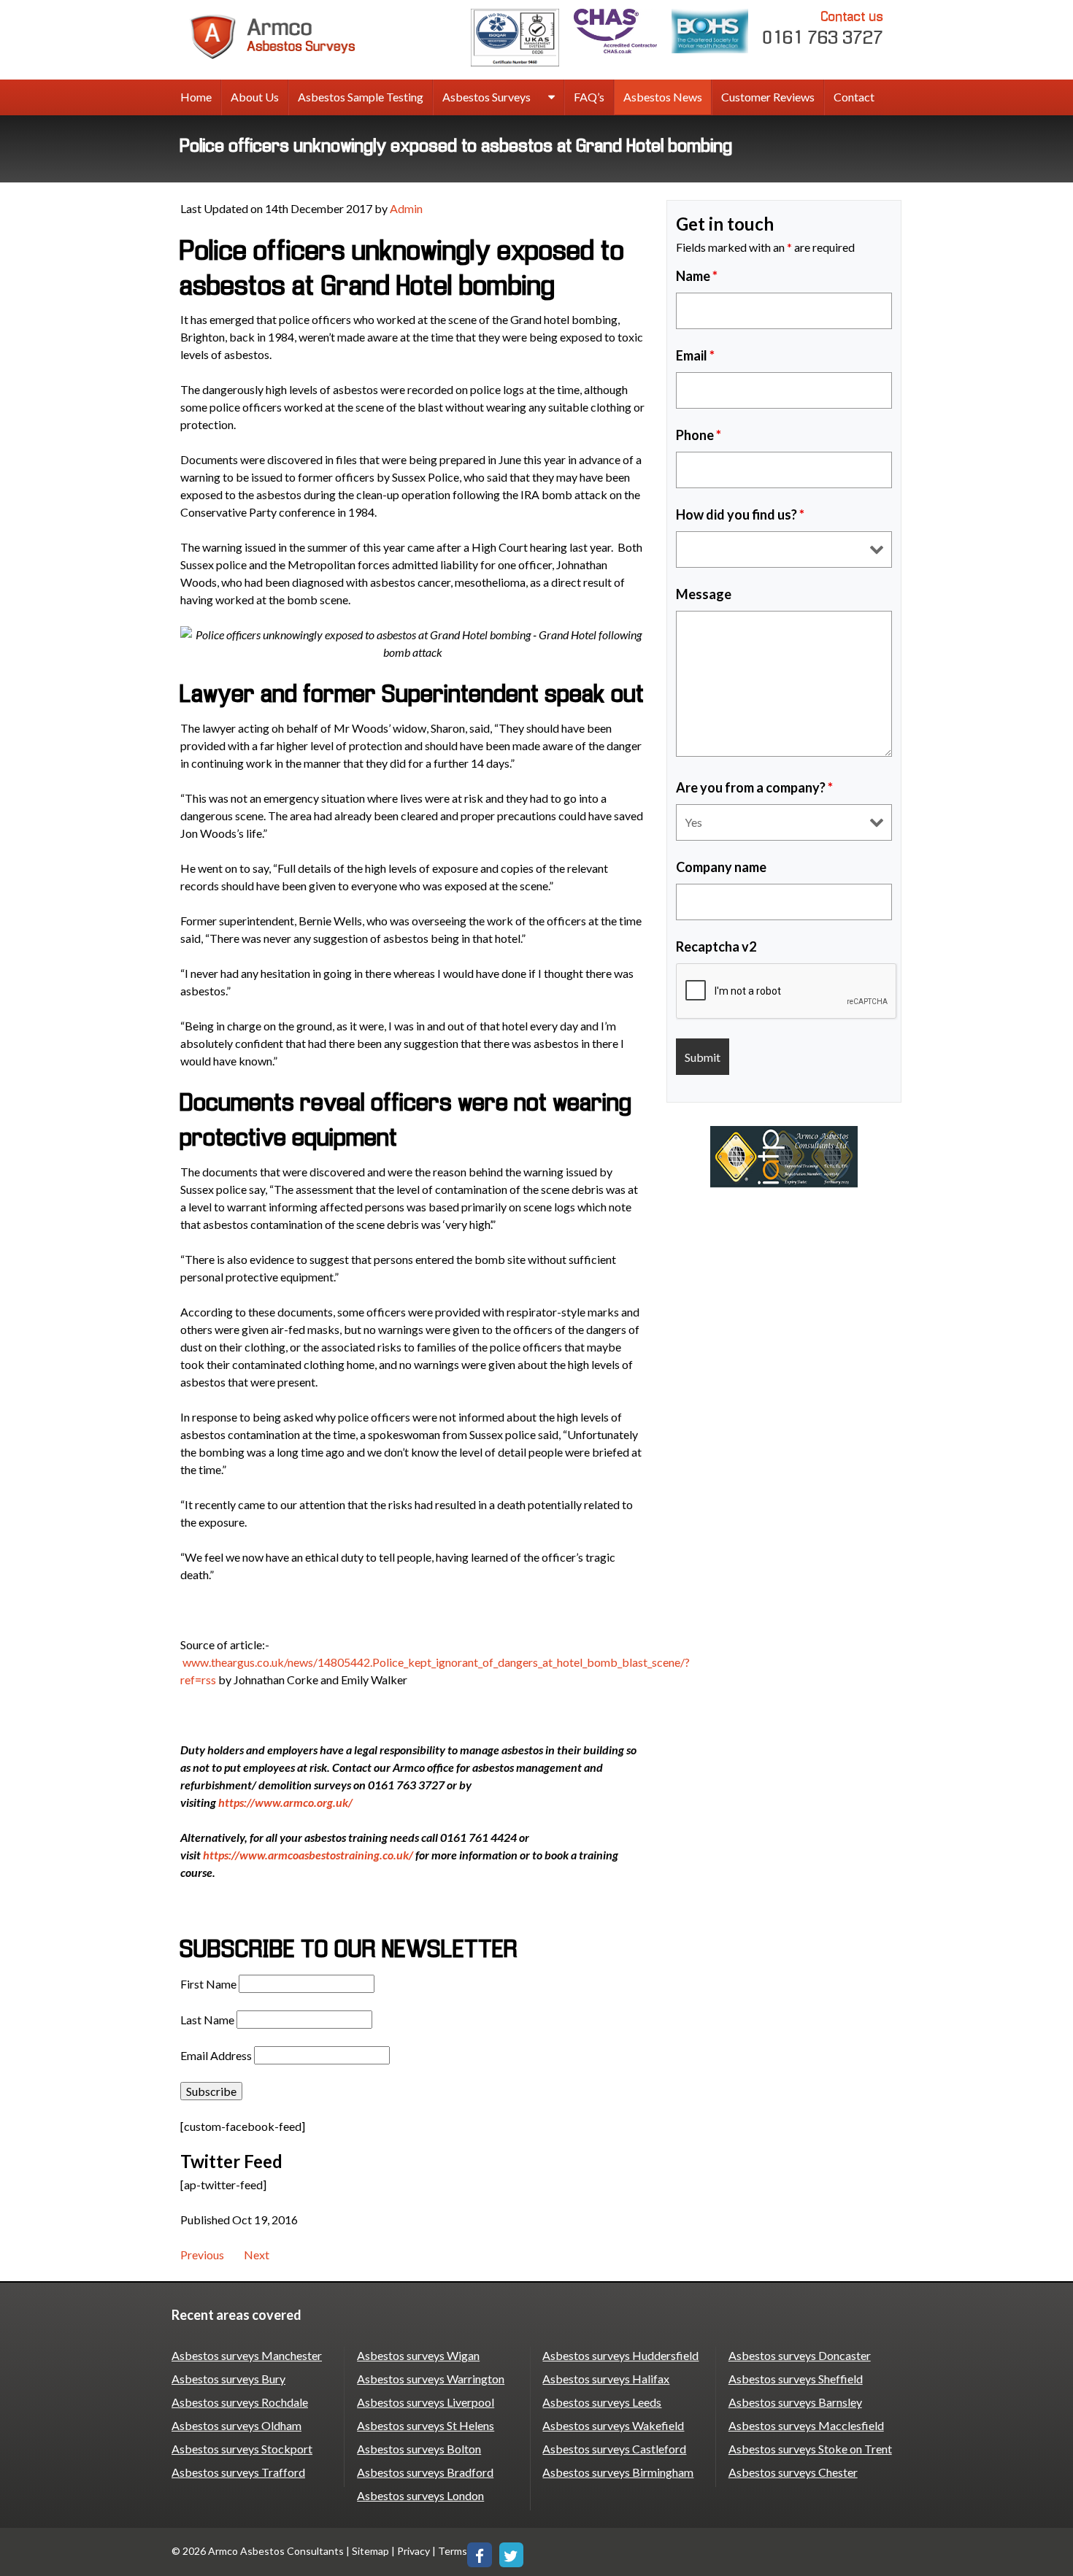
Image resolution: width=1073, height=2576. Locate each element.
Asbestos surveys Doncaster (800, 2355)
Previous (202, 2255)
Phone (699, 435)
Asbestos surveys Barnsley (795, 2402)
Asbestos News (663, 97)
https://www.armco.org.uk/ (285, 1802)
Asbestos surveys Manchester (247, 2355)
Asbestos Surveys (486, 97)
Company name (721, 867)
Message (704, 594)
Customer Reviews (768, 97)
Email (695, 355)
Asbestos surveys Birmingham (618, 2472)
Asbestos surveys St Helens (426, 2425)
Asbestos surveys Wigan (418, 2355)
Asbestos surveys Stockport (242, 2449)
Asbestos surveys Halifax (606, 2379)
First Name (208, 1984)
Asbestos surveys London (420, 2495)
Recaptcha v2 (716, 946)
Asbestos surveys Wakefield (613, 2425)
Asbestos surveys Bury (228, 2379)
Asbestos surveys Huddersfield (620, 2355)
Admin (406, 208)
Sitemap (370, 2551)
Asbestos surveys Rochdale (240, 2402)
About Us (255, 97)
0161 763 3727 (823, 28)
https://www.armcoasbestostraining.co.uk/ (308, 1855)
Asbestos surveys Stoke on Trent (810, 2449)
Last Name (207, 2020)
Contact (854, 97)
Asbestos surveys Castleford (614, 2449)
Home (196, 97)
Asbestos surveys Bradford (425, 2472)
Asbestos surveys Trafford (238, 2472)
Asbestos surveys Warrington (431, 2379)
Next (257, 2255)
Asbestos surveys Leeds (602, 2402)
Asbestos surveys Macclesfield (806, 2425)
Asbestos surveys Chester (793, 2472)
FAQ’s (589, 97)
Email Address (216, 2055)
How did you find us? (740, 514)
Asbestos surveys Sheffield (796, 2379)
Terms (453, 2551)
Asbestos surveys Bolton (419, 2449)
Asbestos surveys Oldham (236, 2425)
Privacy (414, 2551)
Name (697, 276)
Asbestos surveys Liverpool (426, 2402)
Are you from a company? (754, 787)
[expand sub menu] (551, 98)
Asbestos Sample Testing (361, 97)
